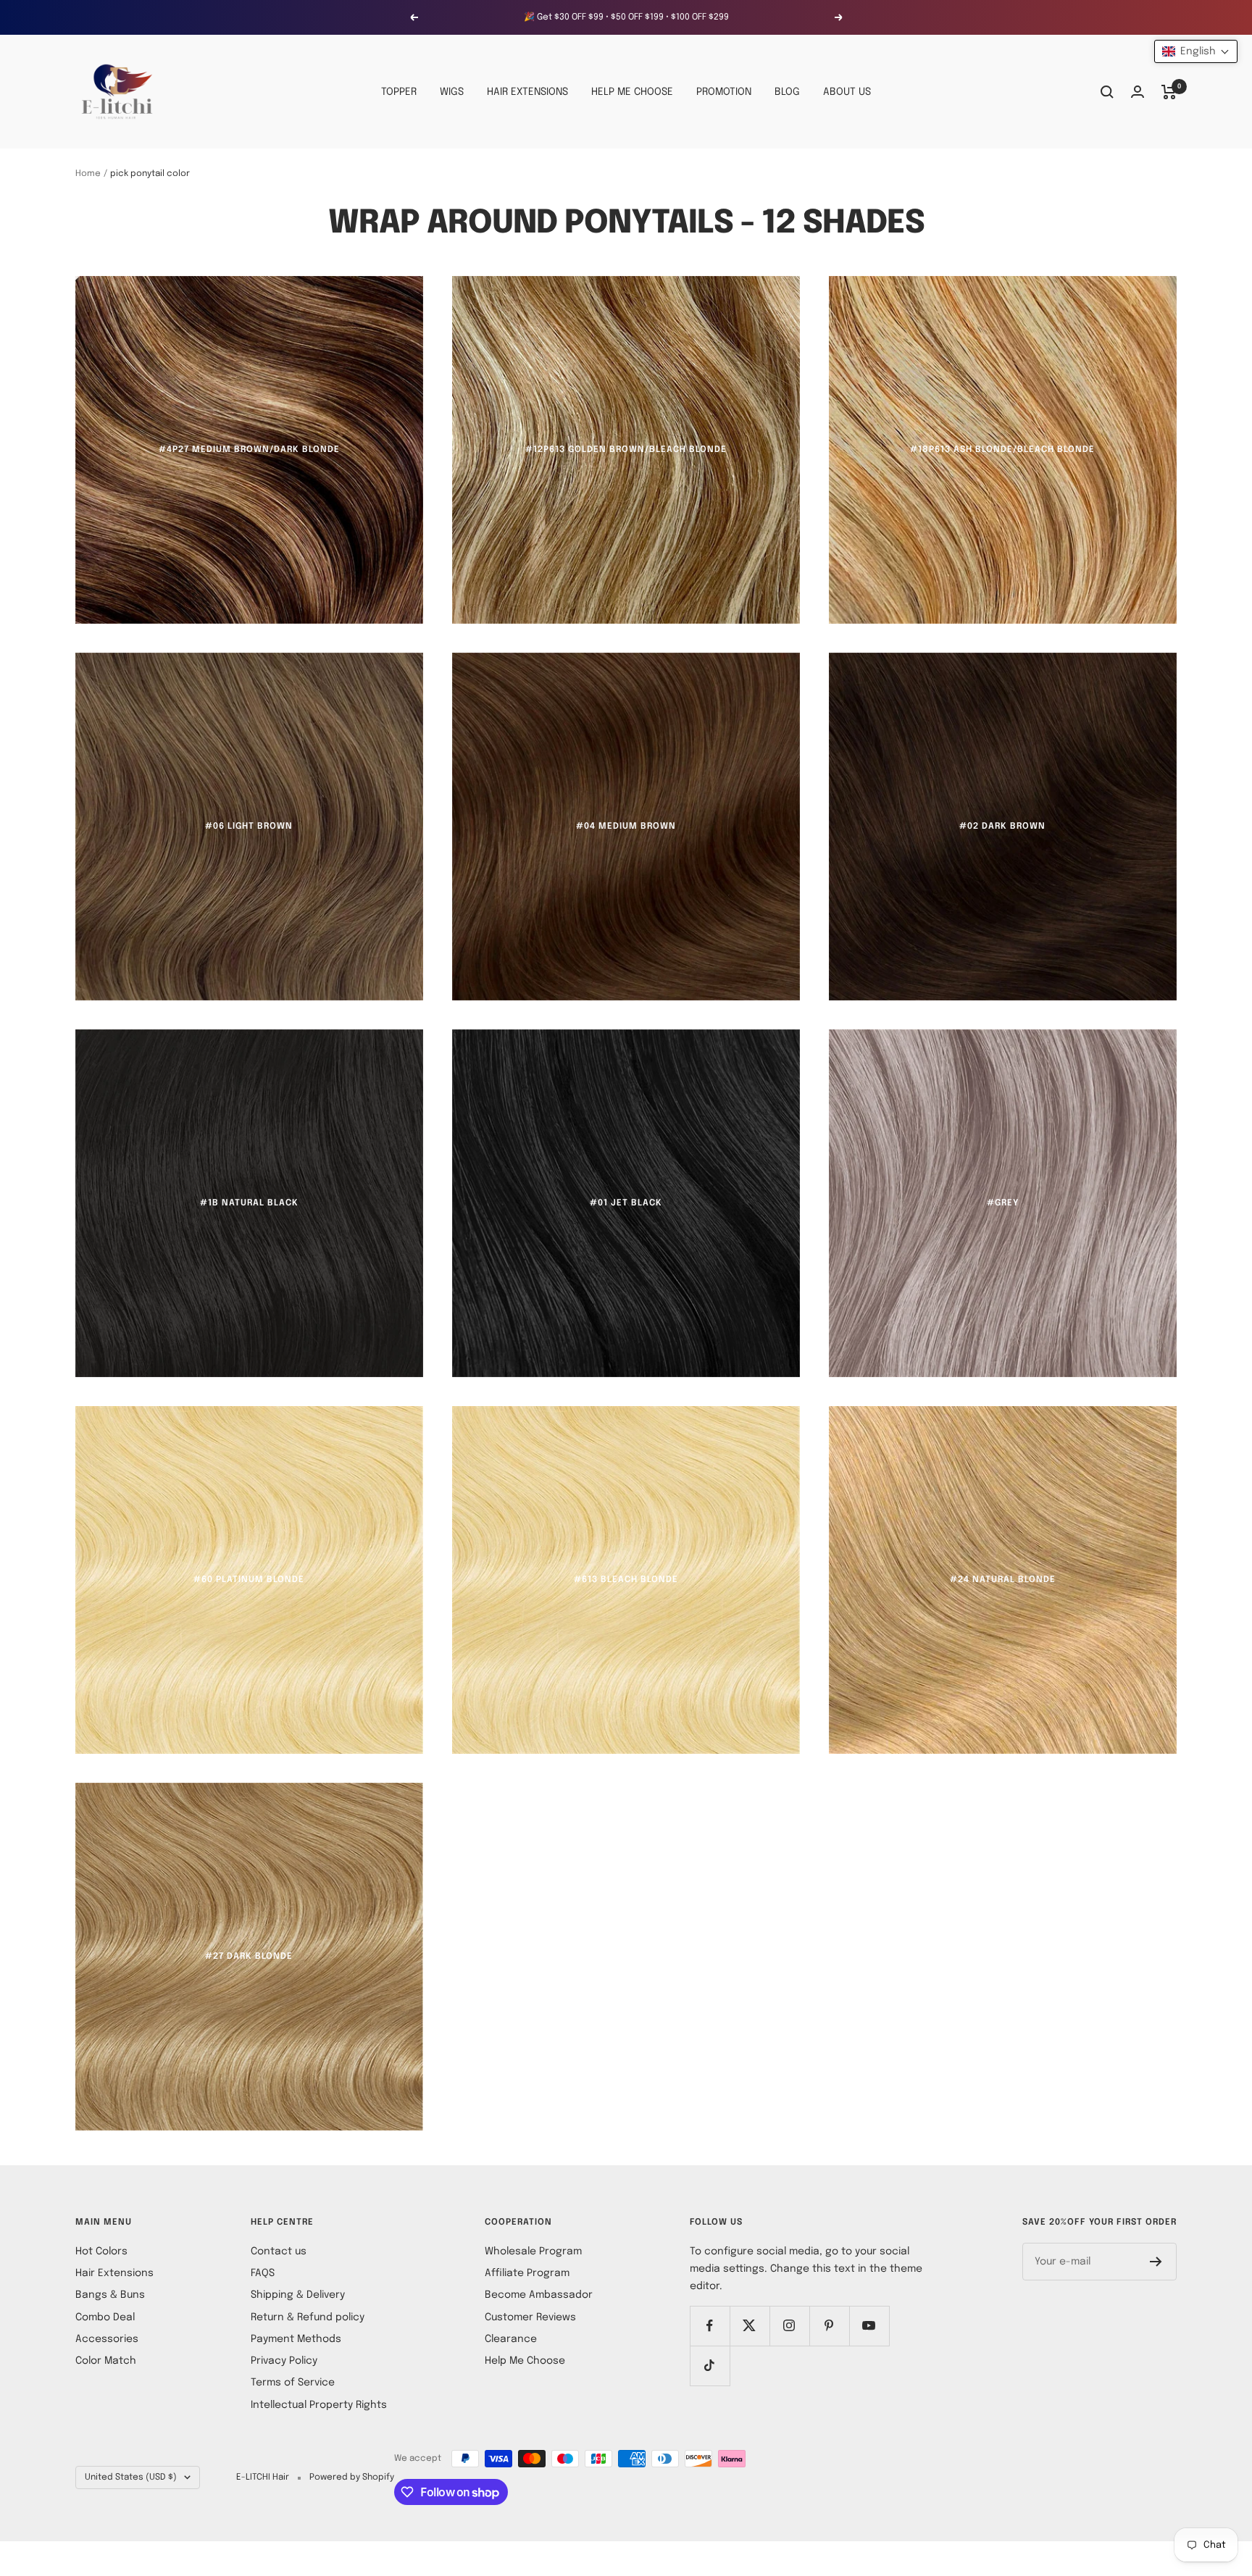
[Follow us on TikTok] (710, 2366)
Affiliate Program (527, 2273)
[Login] (1138, 92)
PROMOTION (724, 92)
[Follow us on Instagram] (789, 2326)
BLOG (787, 92)
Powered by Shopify (352, 2477)
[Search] (1107, 92)
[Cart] (1169, 92)
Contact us (279, 2251)
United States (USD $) (131, 2477)
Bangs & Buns (110, 2295)
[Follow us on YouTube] (869, 2326)
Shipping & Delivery (298, 2295)
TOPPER (399, 92)
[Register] (1156, 2262)
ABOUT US (847, 92)
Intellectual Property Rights (319, 2405)
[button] (1196, 51)
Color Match (106, 2361)
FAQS (263, 2273)
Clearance (511, 2339)
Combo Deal (105, 2317)
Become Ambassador (539, 2295)
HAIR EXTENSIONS (527, 92)
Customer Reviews (530, 2317)
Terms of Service (293, 2383)
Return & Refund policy (308, 2317)
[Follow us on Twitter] (750, 2326)
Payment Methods (296, 2339)
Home (88, 174)
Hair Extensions (114, 2273)
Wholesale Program (533, 2251)
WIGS (452, 92)
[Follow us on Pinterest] (829, 2326)
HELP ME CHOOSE (632, 92)
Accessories (107, 2339)
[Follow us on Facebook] (710, 2326)
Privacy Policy (284, 2361)
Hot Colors (101, 2251)
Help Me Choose (525, 2361)
